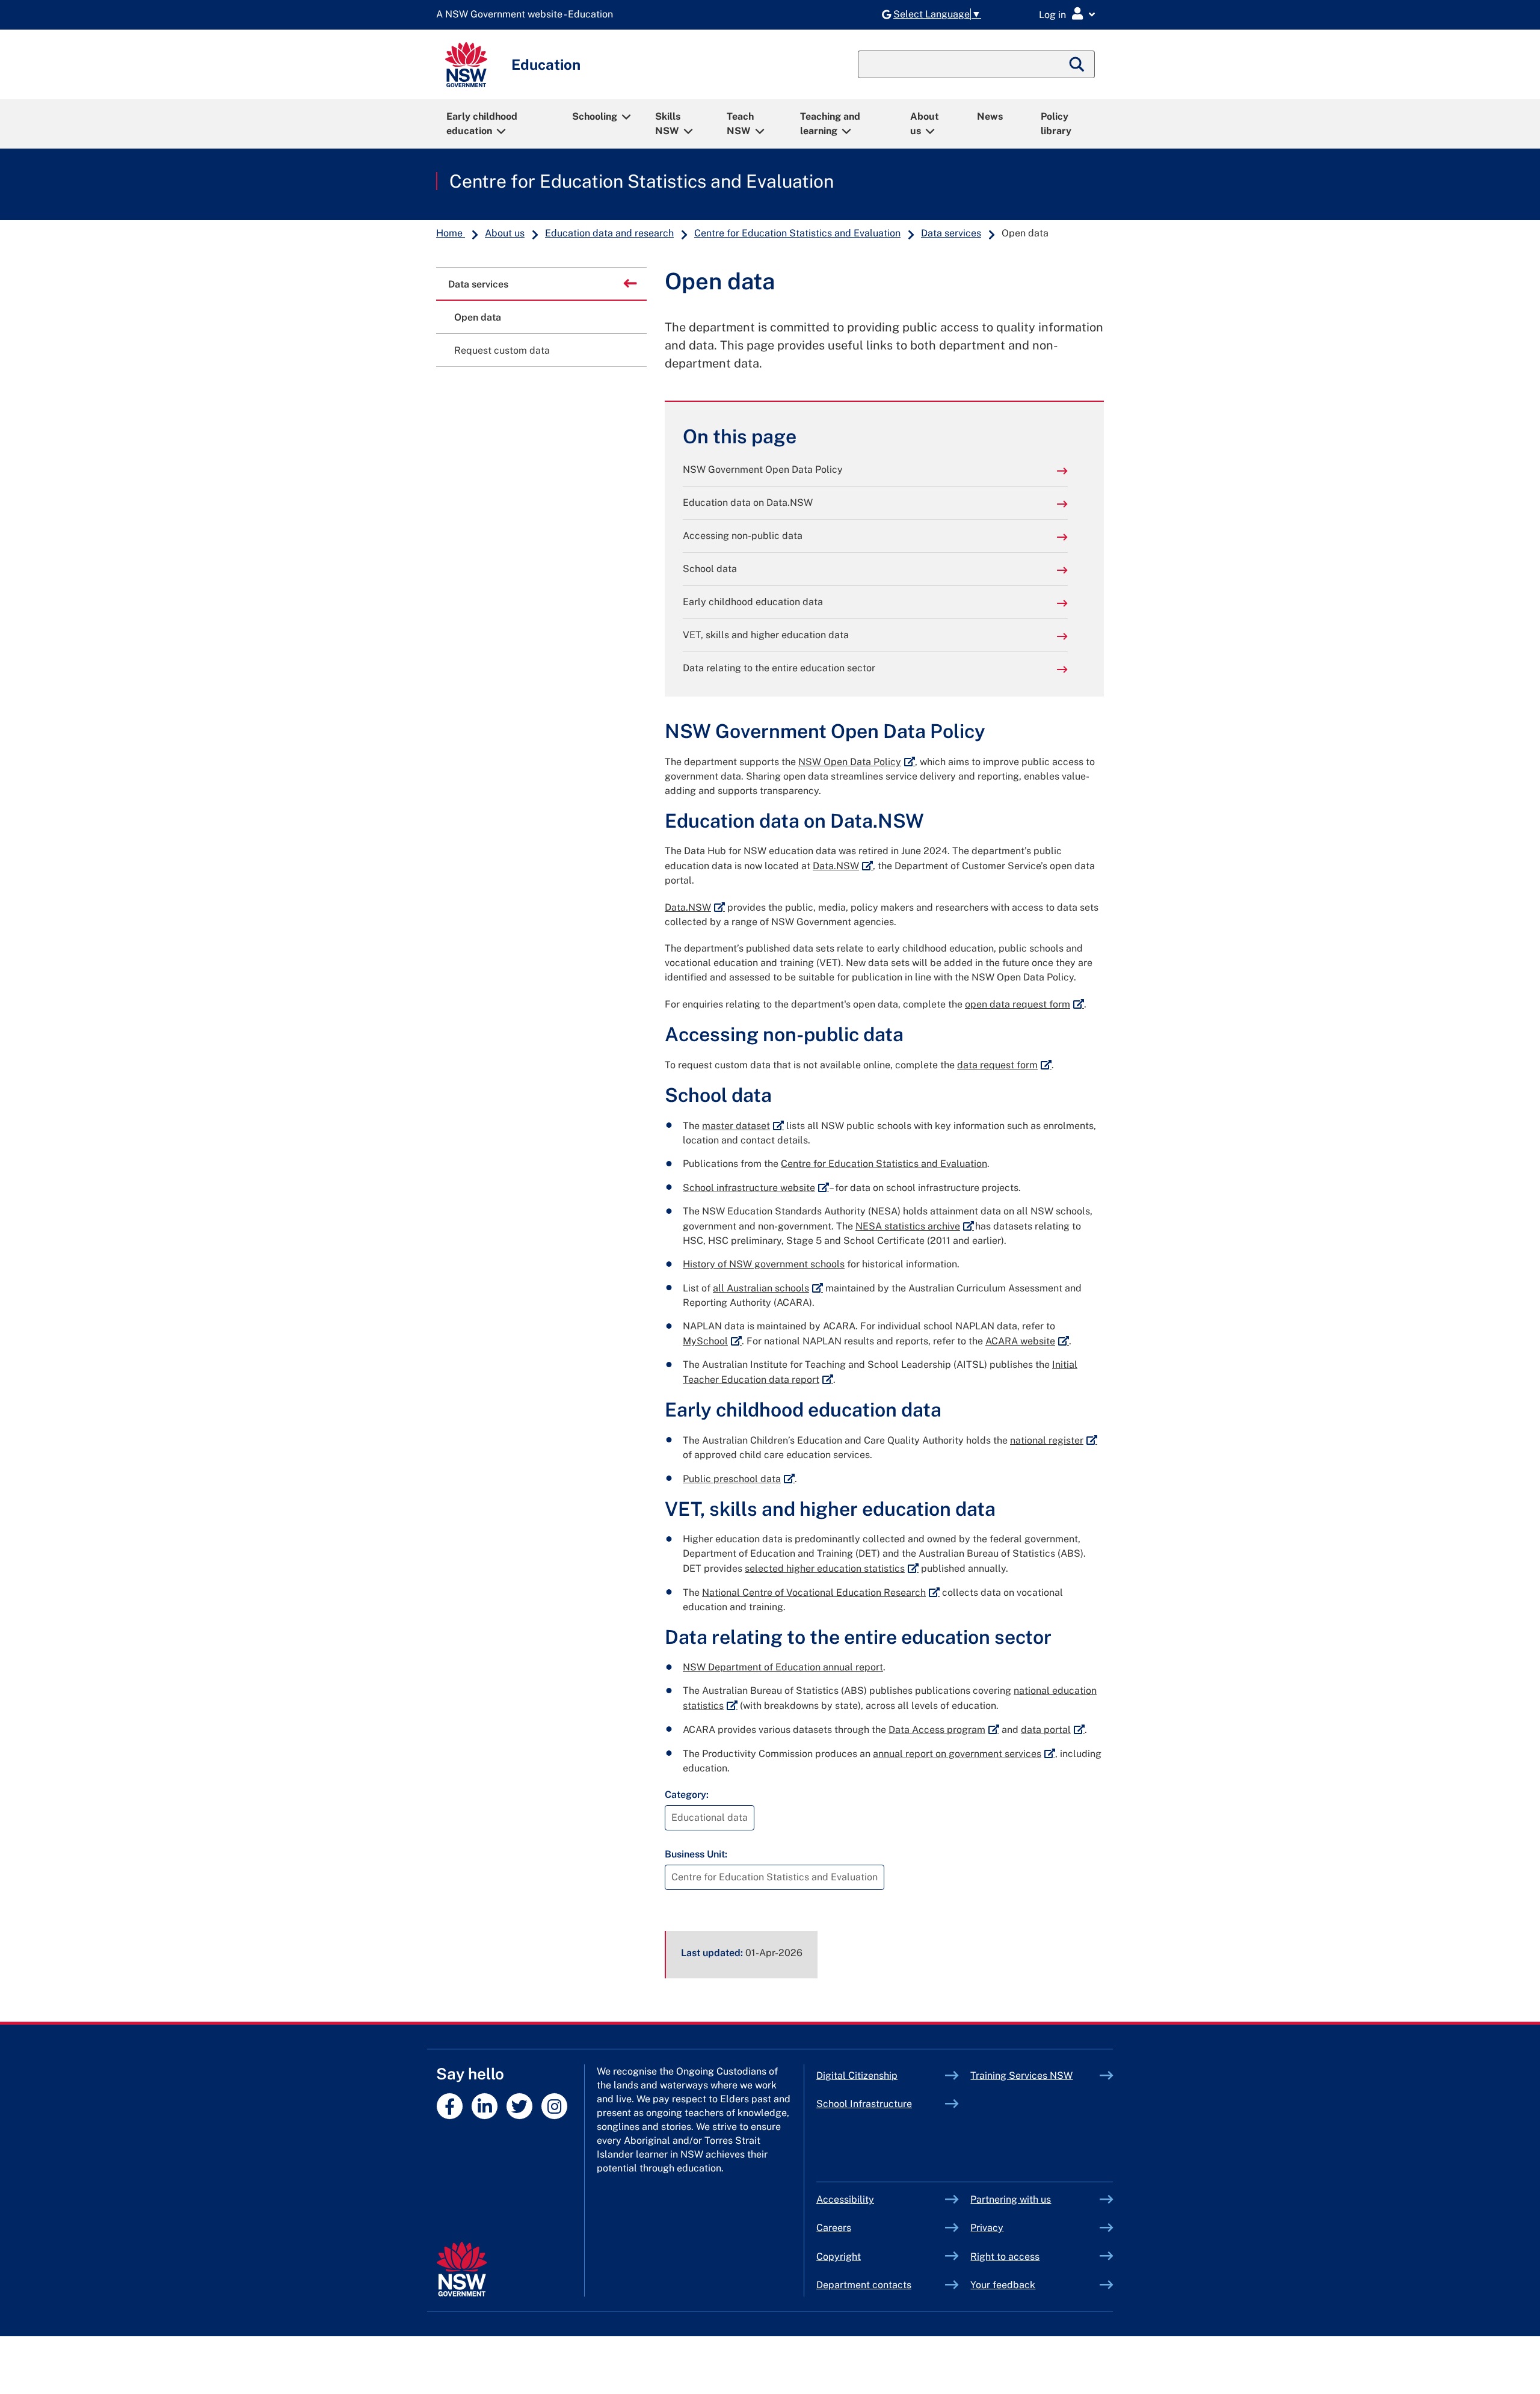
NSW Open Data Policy (857, 762)
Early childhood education (482, 124)
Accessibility (845, 2199)
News (990, 116)
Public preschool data (739, 1479)
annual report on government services (964, 1754)
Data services (951, 233)
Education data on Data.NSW (748, 503)
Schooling (595, 116)
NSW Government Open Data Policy (763, 469)
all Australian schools (768, 1288)
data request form (1004, 1065)
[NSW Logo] (466, 65)
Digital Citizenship (881, 2076)
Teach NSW (740, 124)
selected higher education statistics (832, 1568)
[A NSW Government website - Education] (528, 15)
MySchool (712, 1341)
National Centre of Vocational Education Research (821, 1592)
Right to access (1005, 2257)
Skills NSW (668, 124)
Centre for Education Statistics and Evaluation (642, 181)
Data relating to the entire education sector (779, 668)
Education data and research (609, 233)
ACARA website (1027, 1341)
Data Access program (944, 1730)
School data (710, 569)
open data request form (1024, 1004)
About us (925, 124)
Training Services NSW (1035, 2076)
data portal (1053, 1730)
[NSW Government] (462, 2269)
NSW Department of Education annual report (783, 1667)
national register (1054, 1440)
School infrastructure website (756, 1188)
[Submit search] (1077, 64)
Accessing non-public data (743, 536)
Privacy (987, 2228)
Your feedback (1003, 2285)
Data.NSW (843, 866)
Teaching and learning (830, 124)
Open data (478, 317)
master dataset (743, 1126)
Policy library (1056, 124)
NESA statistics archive (915, 1226)
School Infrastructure (881, 2104)
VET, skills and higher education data (766, 635)
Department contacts (864, 2285)
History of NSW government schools (764, 1264)
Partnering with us (1011, 2199)
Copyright (839, 2257)
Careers (834, 2228)
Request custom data (502, 350)
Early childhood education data (753, 602)
